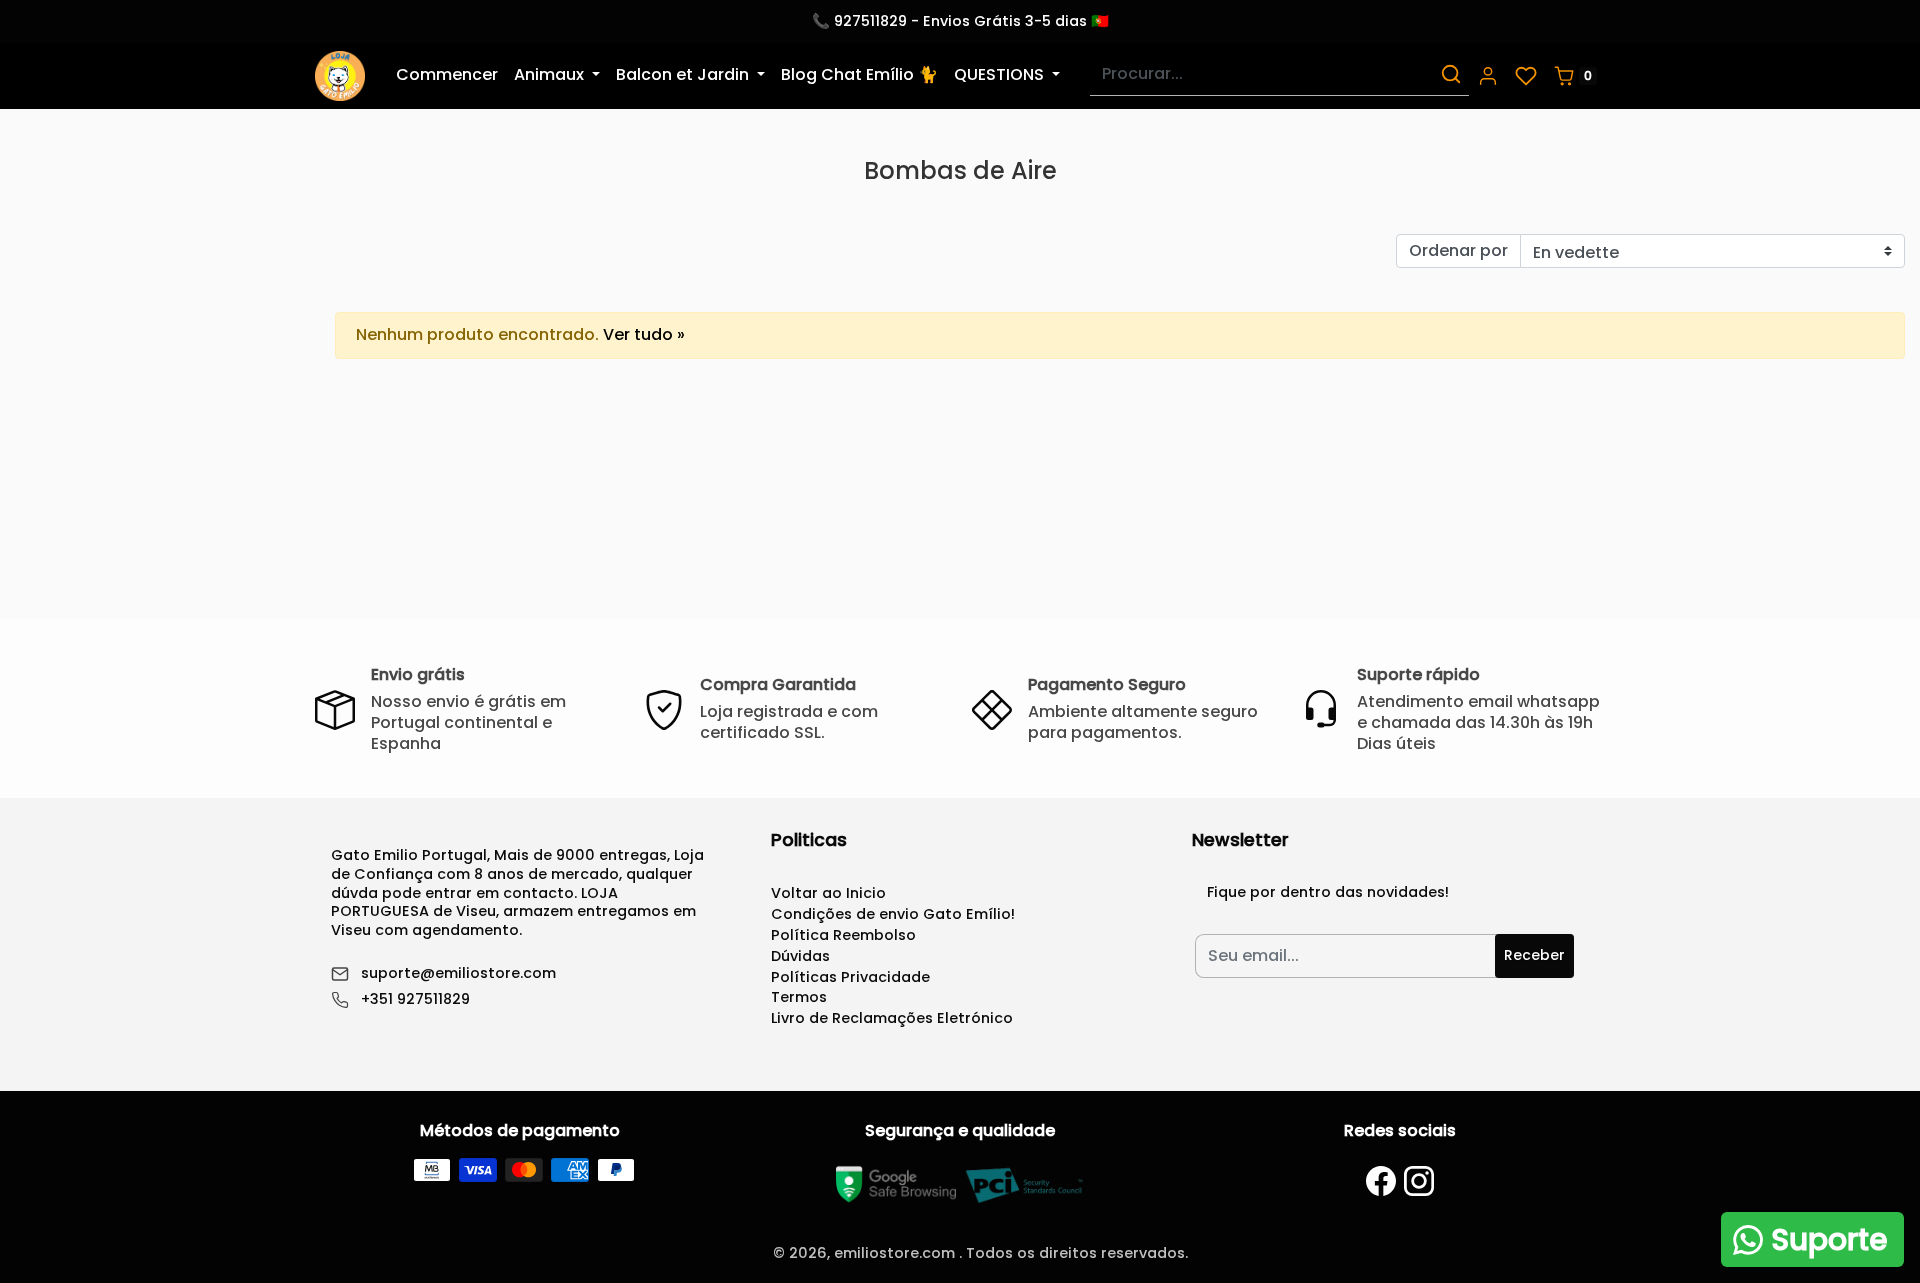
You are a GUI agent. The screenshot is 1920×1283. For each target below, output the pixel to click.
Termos (799, 997)
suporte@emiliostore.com (458, 973)
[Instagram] (1419, 1181)
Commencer (447, 74)
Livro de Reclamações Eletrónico (892, 1018)
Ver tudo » (644, 334)
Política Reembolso (843, 935)
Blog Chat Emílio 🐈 (859, 74)
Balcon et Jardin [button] (684, 74)
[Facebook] (1381, 1181)
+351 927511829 (415, 999)
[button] (1488, 76)
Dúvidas (800, 956)
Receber (1534, 955)
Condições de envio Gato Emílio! (893, 914)
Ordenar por (1458, 250)
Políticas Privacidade (850, 977)
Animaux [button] (551, 74)
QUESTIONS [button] (1001, 74)
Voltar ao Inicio (828, 893)
